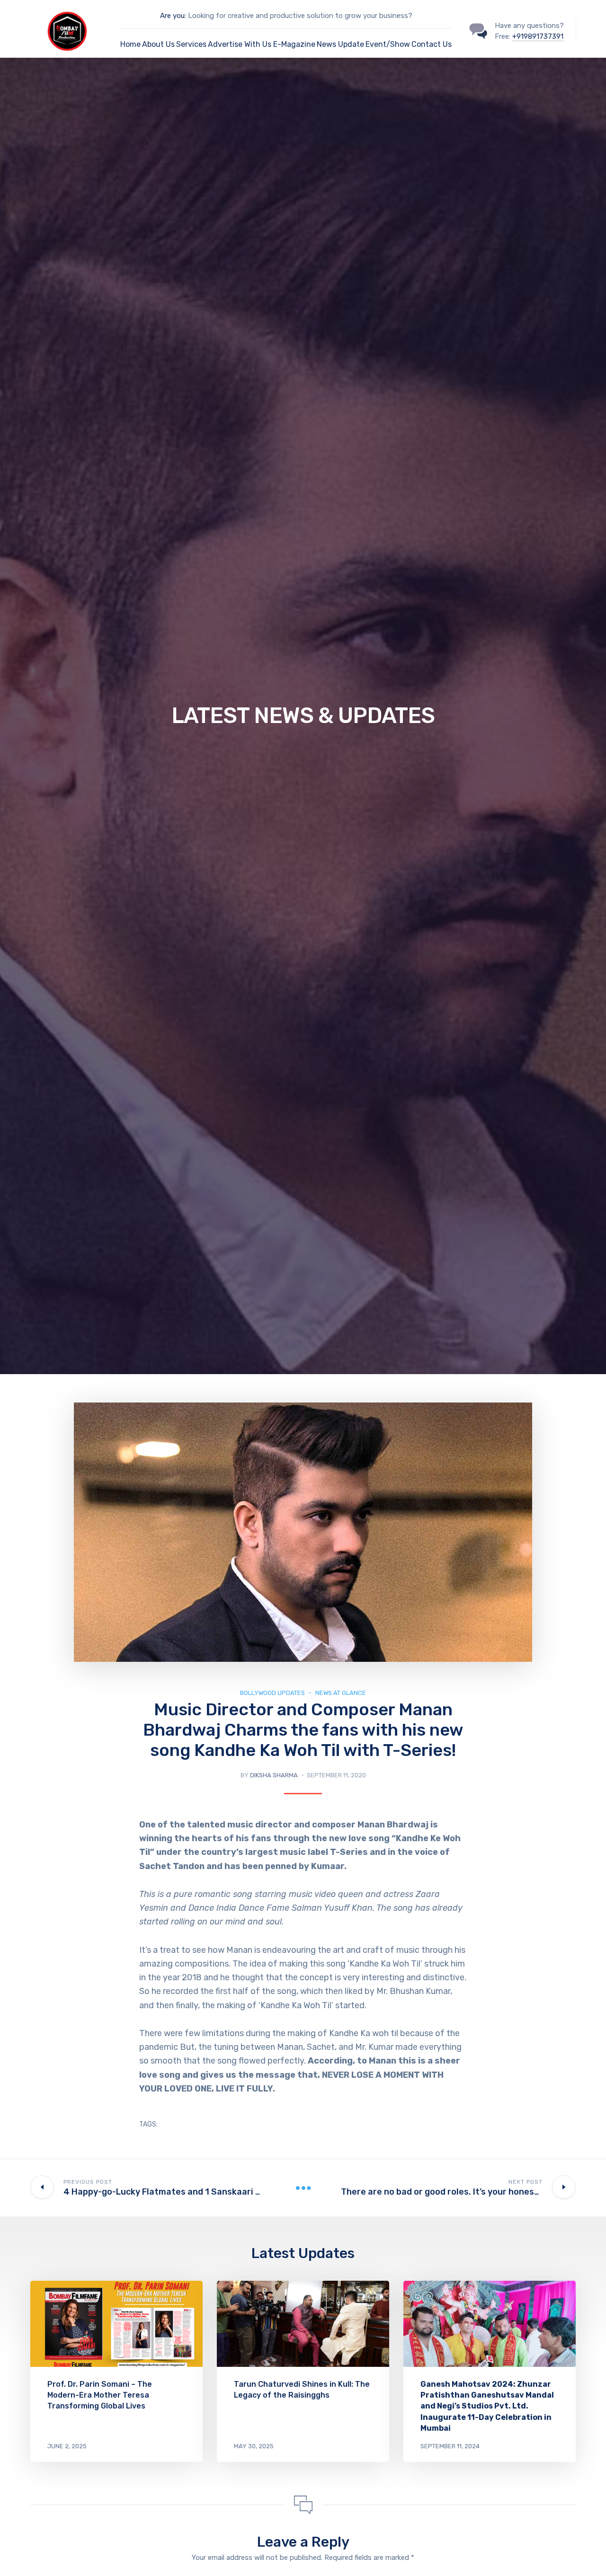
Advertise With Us (240, 44)
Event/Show (388, 44)
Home (130, 44)
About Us (158, 44)
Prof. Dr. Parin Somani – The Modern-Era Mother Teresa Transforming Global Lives (100, 2395)
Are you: (173, 16)
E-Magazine (294, 44)
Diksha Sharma (274, 1775)
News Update (340, 44)
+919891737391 (538, 36)
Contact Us (432, 44)
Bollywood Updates (272, 1693)
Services (191, 44)
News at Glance (341, 1693)
